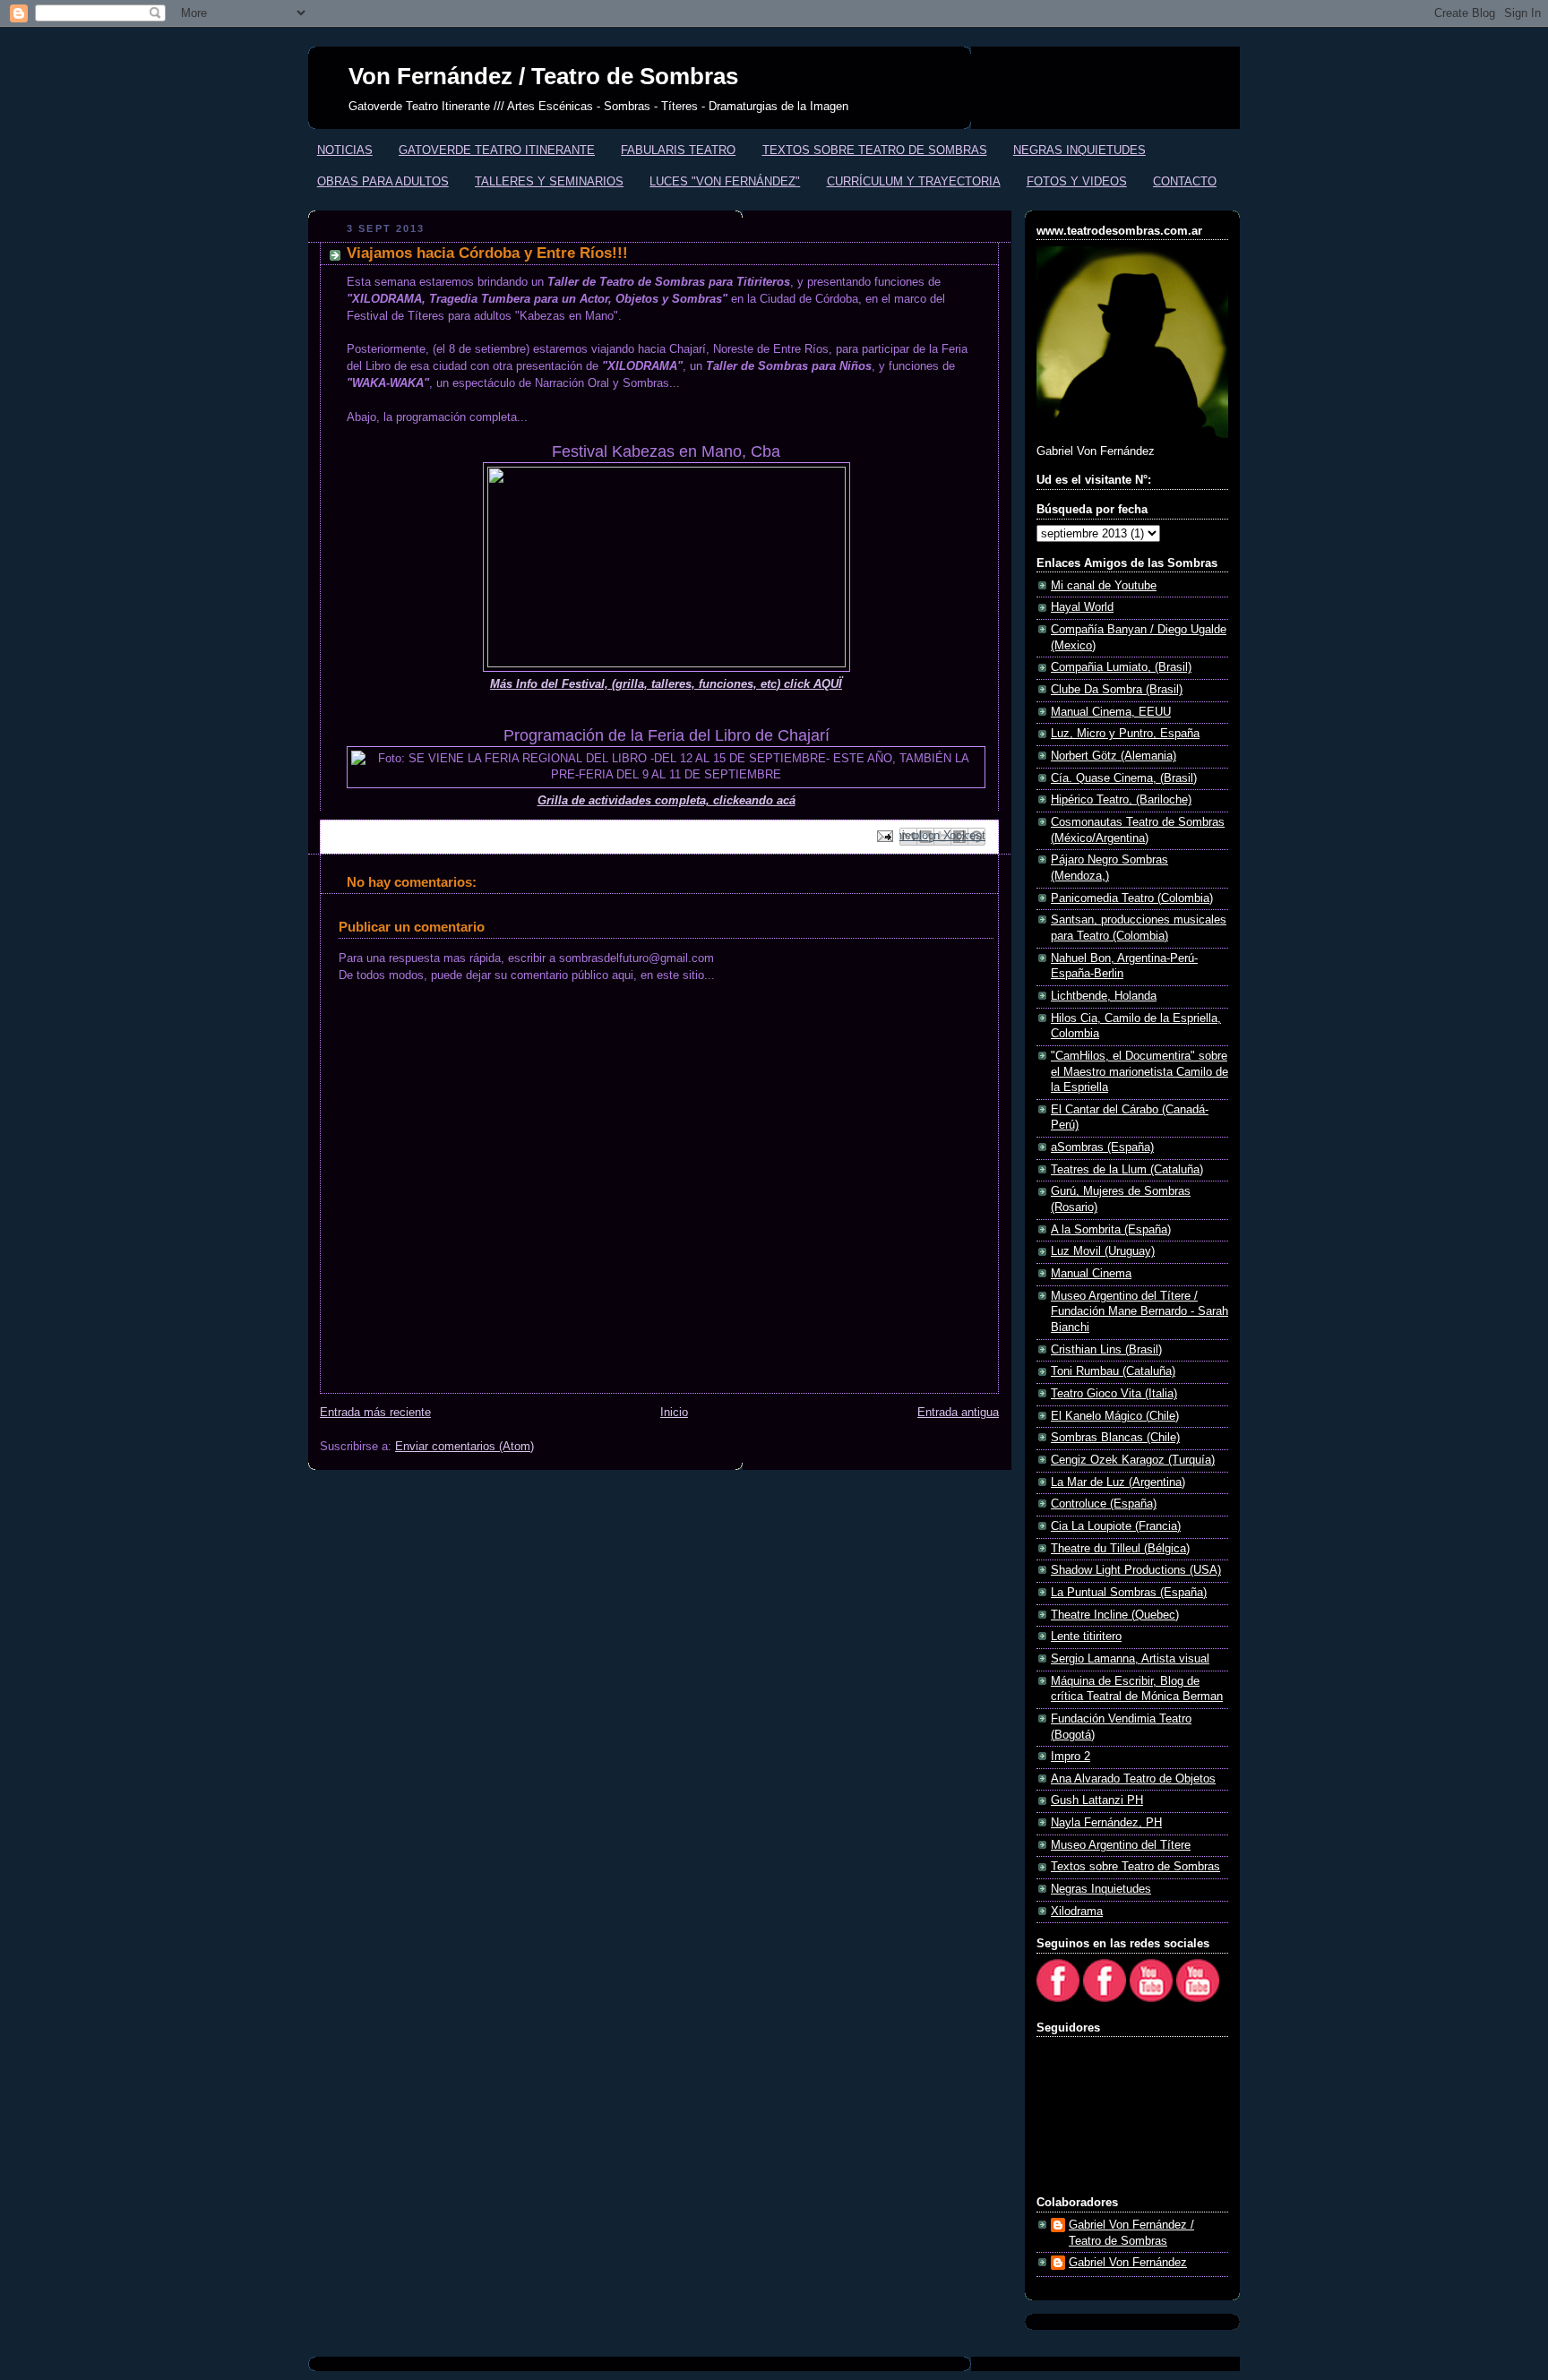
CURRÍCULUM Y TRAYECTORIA (914, 181)
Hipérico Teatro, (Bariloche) (1121, 800)
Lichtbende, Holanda (1104, 996)
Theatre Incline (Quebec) (1115, 1615)
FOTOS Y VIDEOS (1077, 181)
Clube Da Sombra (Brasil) (1117, 690)
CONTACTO (1185, 181)
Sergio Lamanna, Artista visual (1130, 1659)
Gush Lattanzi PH (1097, 1800)
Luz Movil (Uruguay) (1103, 1251)
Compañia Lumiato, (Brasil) (1121, 667)
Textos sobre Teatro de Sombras (1135, 1867)
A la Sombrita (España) (1111, 1230)
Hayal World (1082, 607)
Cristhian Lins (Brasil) (1106, 1350)
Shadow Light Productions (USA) (1136, 1570)
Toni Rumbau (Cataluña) (1113, 1371)
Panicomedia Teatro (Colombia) (1132, 898)
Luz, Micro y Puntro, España (1125, 734)
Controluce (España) (1104, 1504)
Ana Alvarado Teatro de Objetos (1133, 1779)
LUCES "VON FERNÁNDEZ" (725, 181)
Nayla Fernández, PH (1106, 1823)
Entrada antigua (958, 1413)
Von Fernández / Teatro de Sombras (543, 76)
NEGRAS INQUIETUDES (1079, 150)
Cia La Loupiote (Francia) (1116, 1526)
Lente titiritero (1086, 1637)
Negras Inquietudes (1101, 1889)
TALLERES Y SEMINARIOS (549, 181)
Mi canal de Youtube (1104, 586)
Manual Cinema (1091, 1274)
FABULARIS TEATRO (678, 150)
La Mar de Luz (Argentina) (1118, 1482)
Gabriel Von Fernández (1128, 2263)
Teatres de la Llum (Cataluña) (1127, 1170)
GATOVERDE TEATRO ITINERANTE (497, 150)
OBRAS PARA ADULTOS (383, 181)
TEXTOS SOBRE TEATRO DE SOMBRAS (875, 150)
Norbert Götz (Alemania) (1114, 756)
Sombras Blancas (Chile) (1115, 1438)
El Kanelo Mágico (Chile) (1115, 1416)
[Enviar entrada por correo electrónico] (884, 836)
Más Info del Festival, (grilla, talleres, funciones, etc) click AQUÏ (666, 684)
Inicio (674, 1413)
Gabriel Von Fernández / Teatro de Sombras (1131, 2233)
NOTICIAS (345, 150)
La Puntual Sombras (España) (1129, 1593)
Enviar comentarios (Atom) (464, 1447)
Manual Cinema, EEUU (1111, 712)
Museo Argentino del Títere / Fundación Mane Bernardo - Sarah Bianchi (1139, 1312)
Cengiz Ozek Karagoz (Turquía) (1133, 1460)
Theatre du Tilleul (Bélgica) (1120, 1549)
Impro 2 (1071, 1757)
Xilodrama (1077, 1912)
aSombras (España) (1102, 1147)
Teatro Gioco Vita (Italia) (1114, 1394)
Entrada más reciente (375, 1413)
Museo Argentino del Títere (1121, 1845)
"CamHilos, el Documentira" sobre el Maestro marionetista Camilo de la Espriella (1139, 1072)
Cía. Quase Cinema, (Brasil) (1124, 778)
